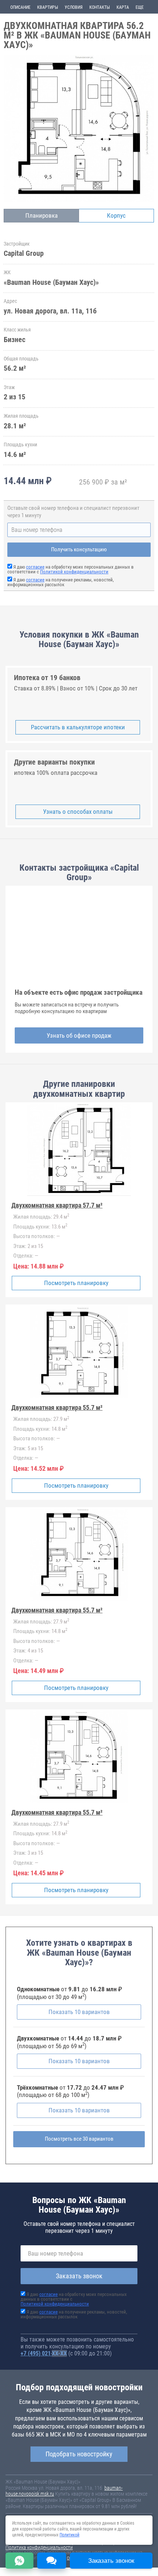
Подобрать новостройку (79, 2454)
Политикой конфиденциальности (74, 572)
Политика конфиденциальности (39, 2547)
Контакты (100, 7)
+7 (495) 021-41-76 (44, 2353)
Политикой (69, 2535)
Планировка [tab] (42, 215)
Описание (20, 7)
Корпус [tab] (116, 215)
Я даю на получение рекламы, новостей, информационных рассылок (61, 582)
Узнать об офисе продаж (79, 1035)
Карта (123, 7)
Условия (74, 7)
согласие (35, 567)
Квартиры (48, 7)
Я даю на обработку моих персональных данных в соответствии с (71, 569)
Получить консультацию (79, 549)
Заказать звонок (79, 2276)
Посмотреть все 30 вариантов (79, 2139)
